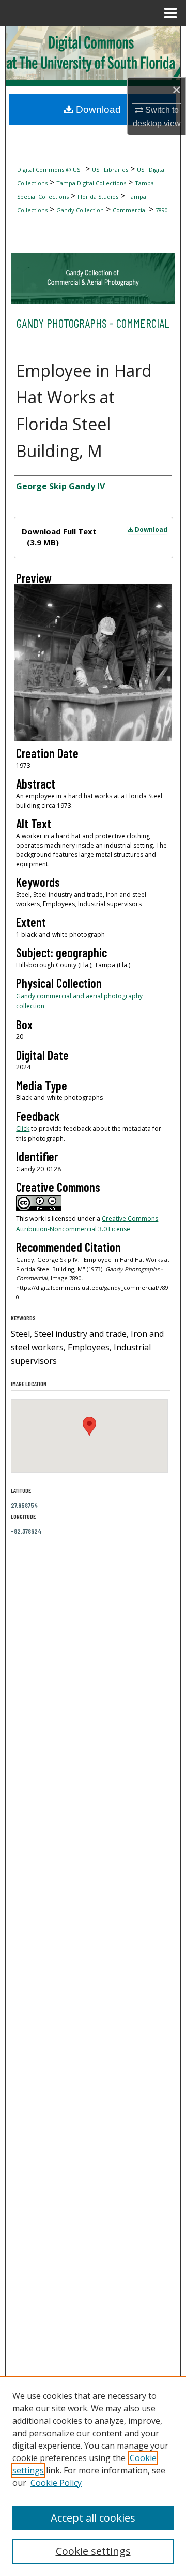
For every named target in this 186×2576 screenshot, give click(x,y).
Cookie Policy (56, 2483)
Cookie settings (93, 2551)
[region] (93, 2476)
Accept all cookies (93, 2518)
